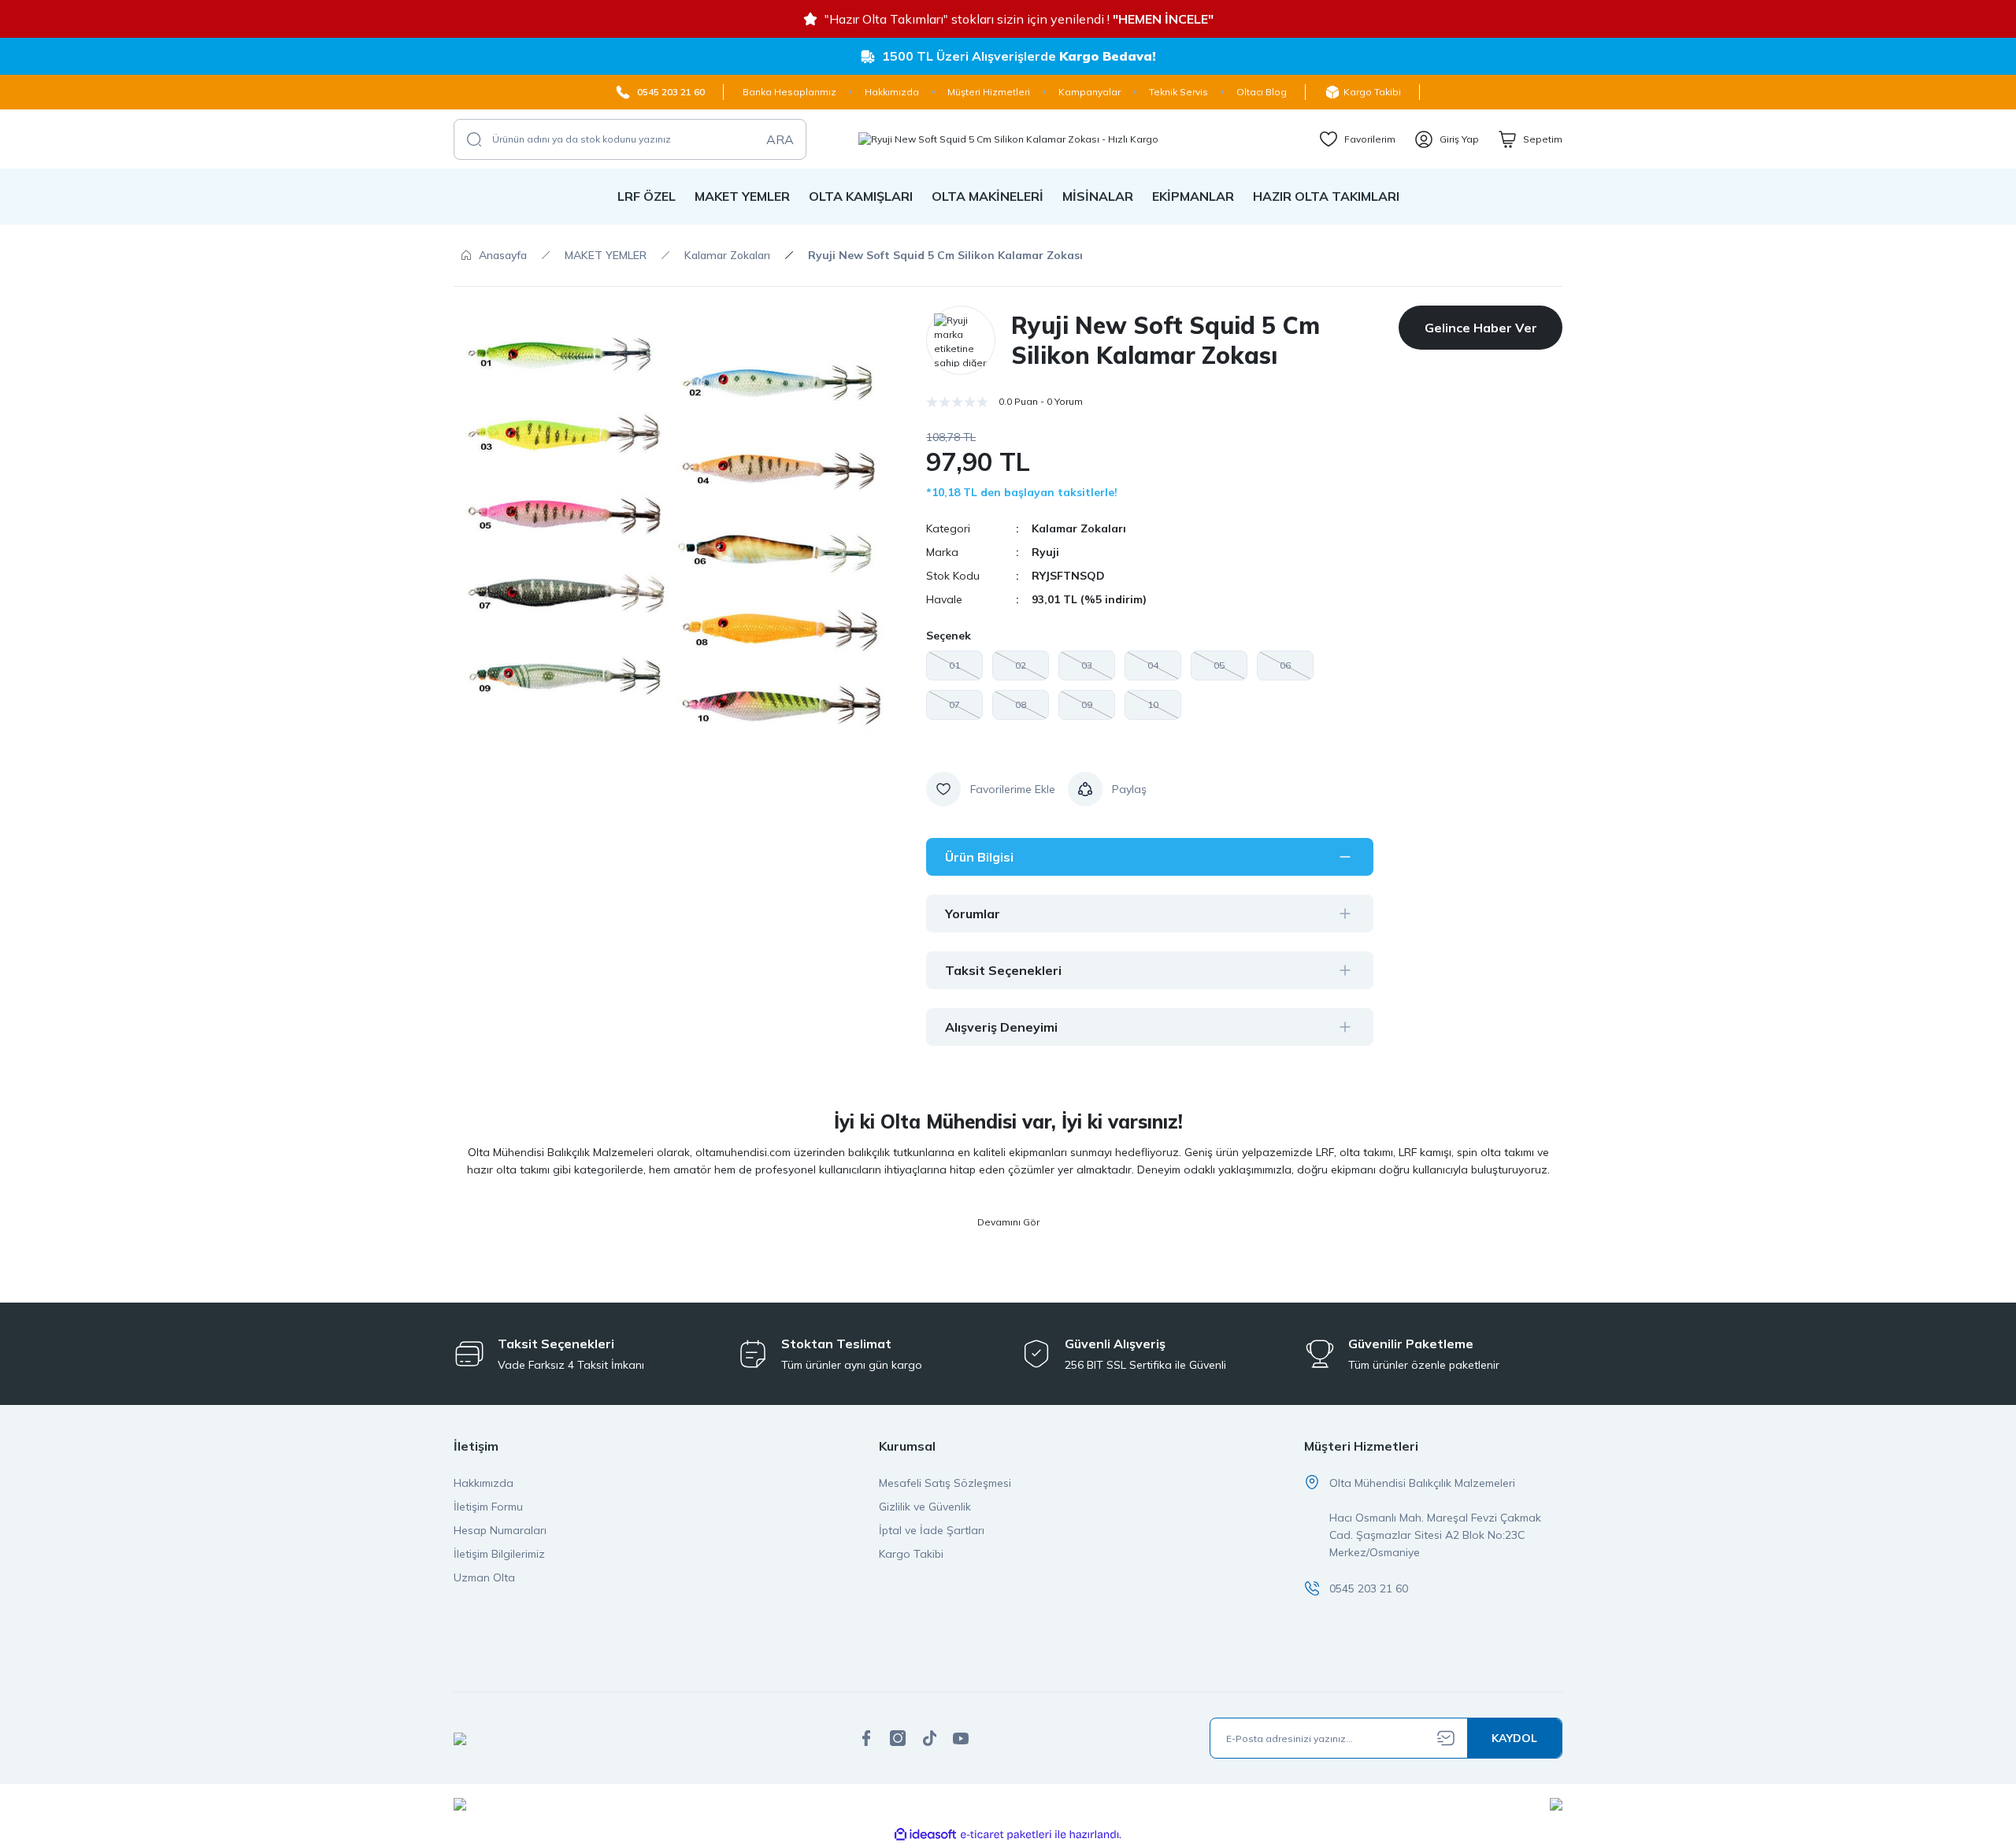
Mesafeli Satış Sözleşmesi (945, 1483)
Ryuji (1045, 552)
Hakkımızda (484, 1483)
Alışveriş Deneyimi (1001, 1027)
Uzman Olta (484, 1577)
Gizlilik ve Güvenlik (925, 1507)
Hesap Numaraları (500, 1530)
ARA (780, 139)
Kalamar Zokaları (1079, 528)
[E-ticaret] (1006, 1835)
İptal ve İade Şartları (932, 1530)
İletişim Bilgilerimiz (499, 1554)
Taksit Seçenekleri (1003, 970)
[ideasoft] (925, 1835)
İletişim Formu (488, 1507)
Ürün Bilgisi (979, 857)
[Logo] (1008, 139)
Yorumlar (973, 914)
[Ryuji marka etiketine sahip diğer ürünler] (961, 340)
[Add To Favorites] (991, 789)
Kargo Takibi (911, 1554)
